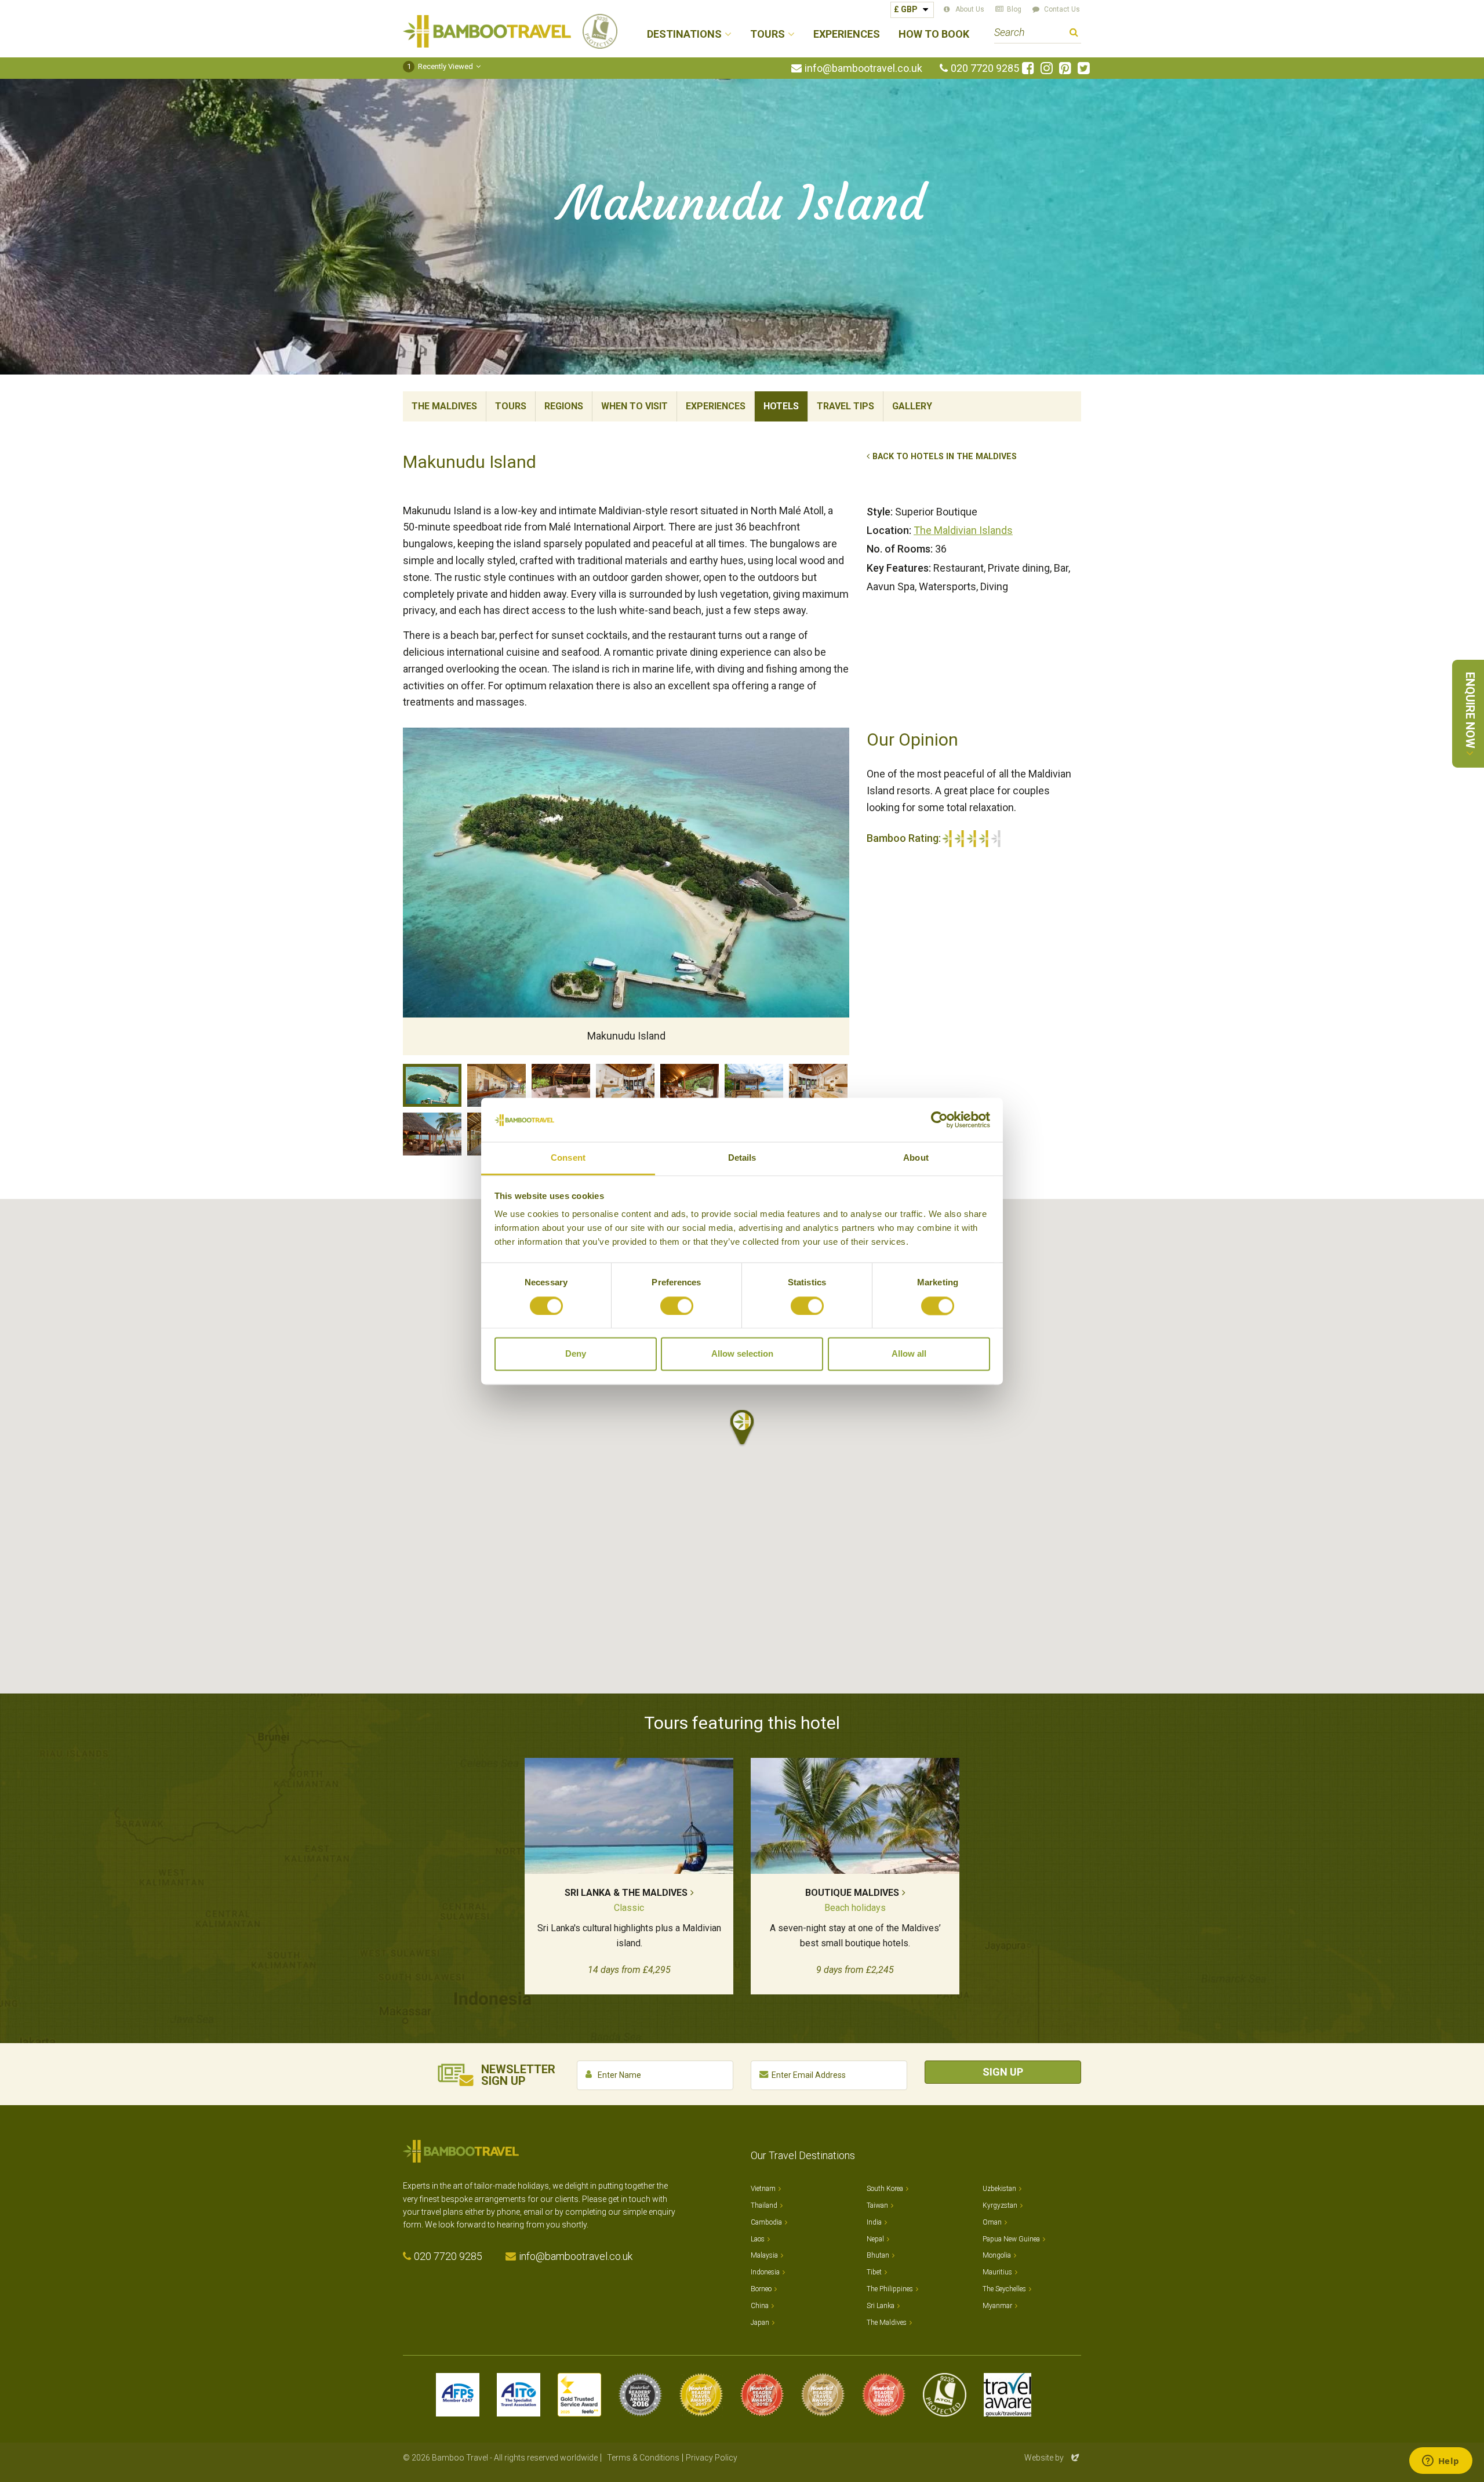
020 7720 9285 (985, 68)
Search (1074, 34)
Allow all (909, 1354)
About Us (970, 9)
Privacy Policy (712, 2458)
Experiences (847, 34)
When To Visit (634, 406)
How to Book (934, 34)
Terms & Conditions (643, 2458)
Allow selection (742, 1354)
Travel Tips (845, 406)
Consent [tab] (568, 1158)
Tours (511, 406)
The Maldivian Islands (963, 530)
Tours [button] (768, 34)
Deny (576, 1354)
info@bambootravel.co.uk (863, 68)
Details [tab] (742, 1158)
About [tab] (916, 1158)
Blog (1014, 9)
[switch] (677, 1306)
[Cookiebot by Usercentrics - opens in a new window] (939, 1120)
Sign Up (1003, 2072)
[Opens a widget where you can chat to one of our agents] (1441, 2462)
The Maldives (444, 406)
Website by (1053, 2458)
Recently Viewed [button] (440, 66)
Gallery (912, 406)
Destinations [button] (684, 34)
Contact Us (1062, 9)
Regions (564, 406)
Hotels (781, 406)
